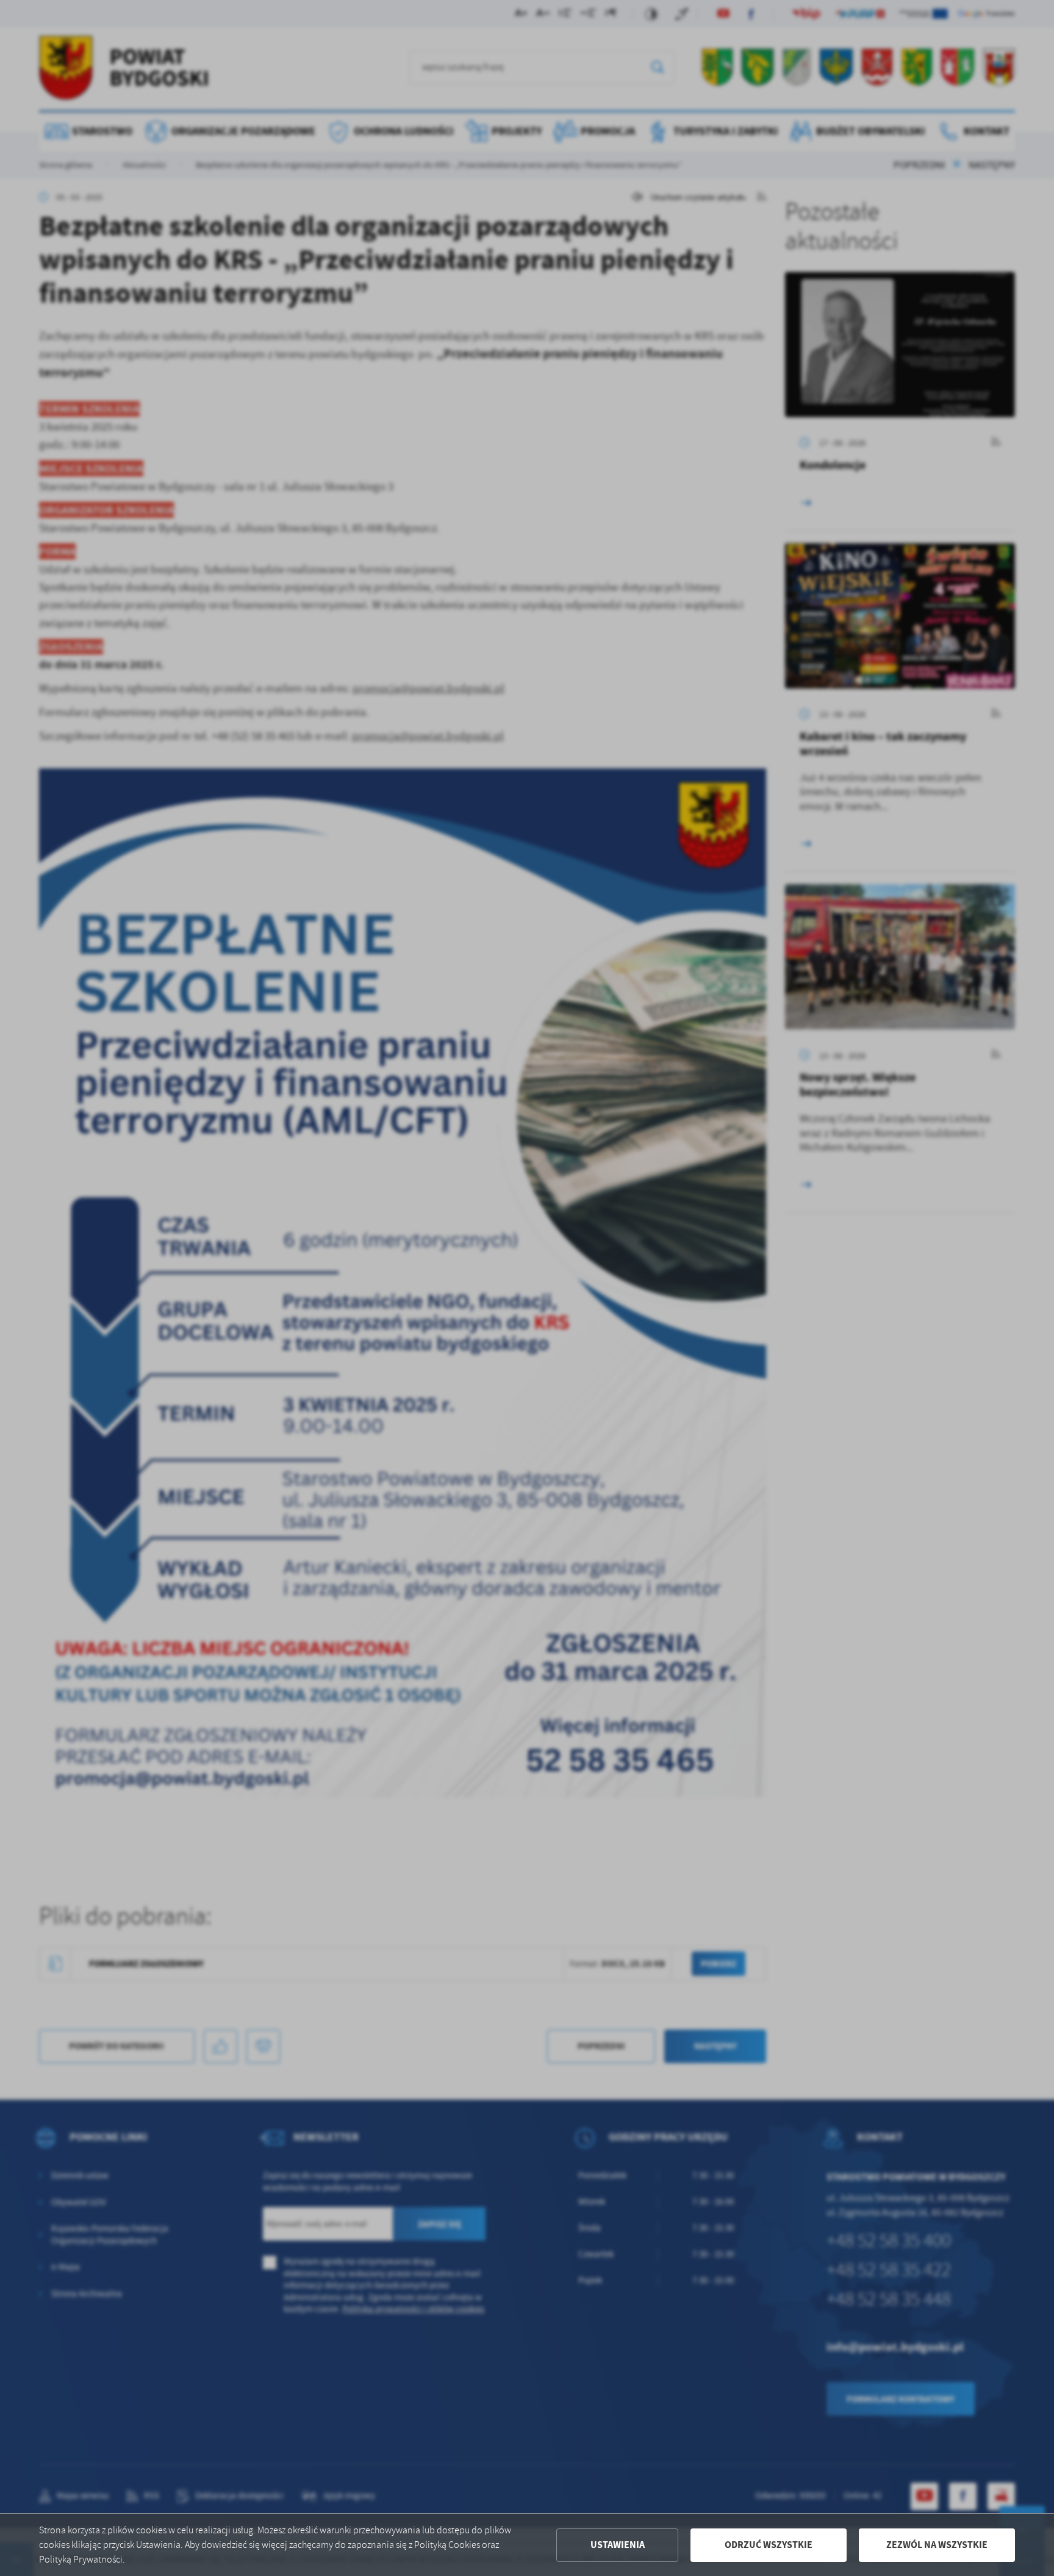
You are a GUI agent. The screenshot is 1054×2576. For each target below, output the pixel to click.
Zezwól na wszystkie (937, 2545)
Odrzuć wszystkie (769, 2545)
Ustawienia (618, 2545)
